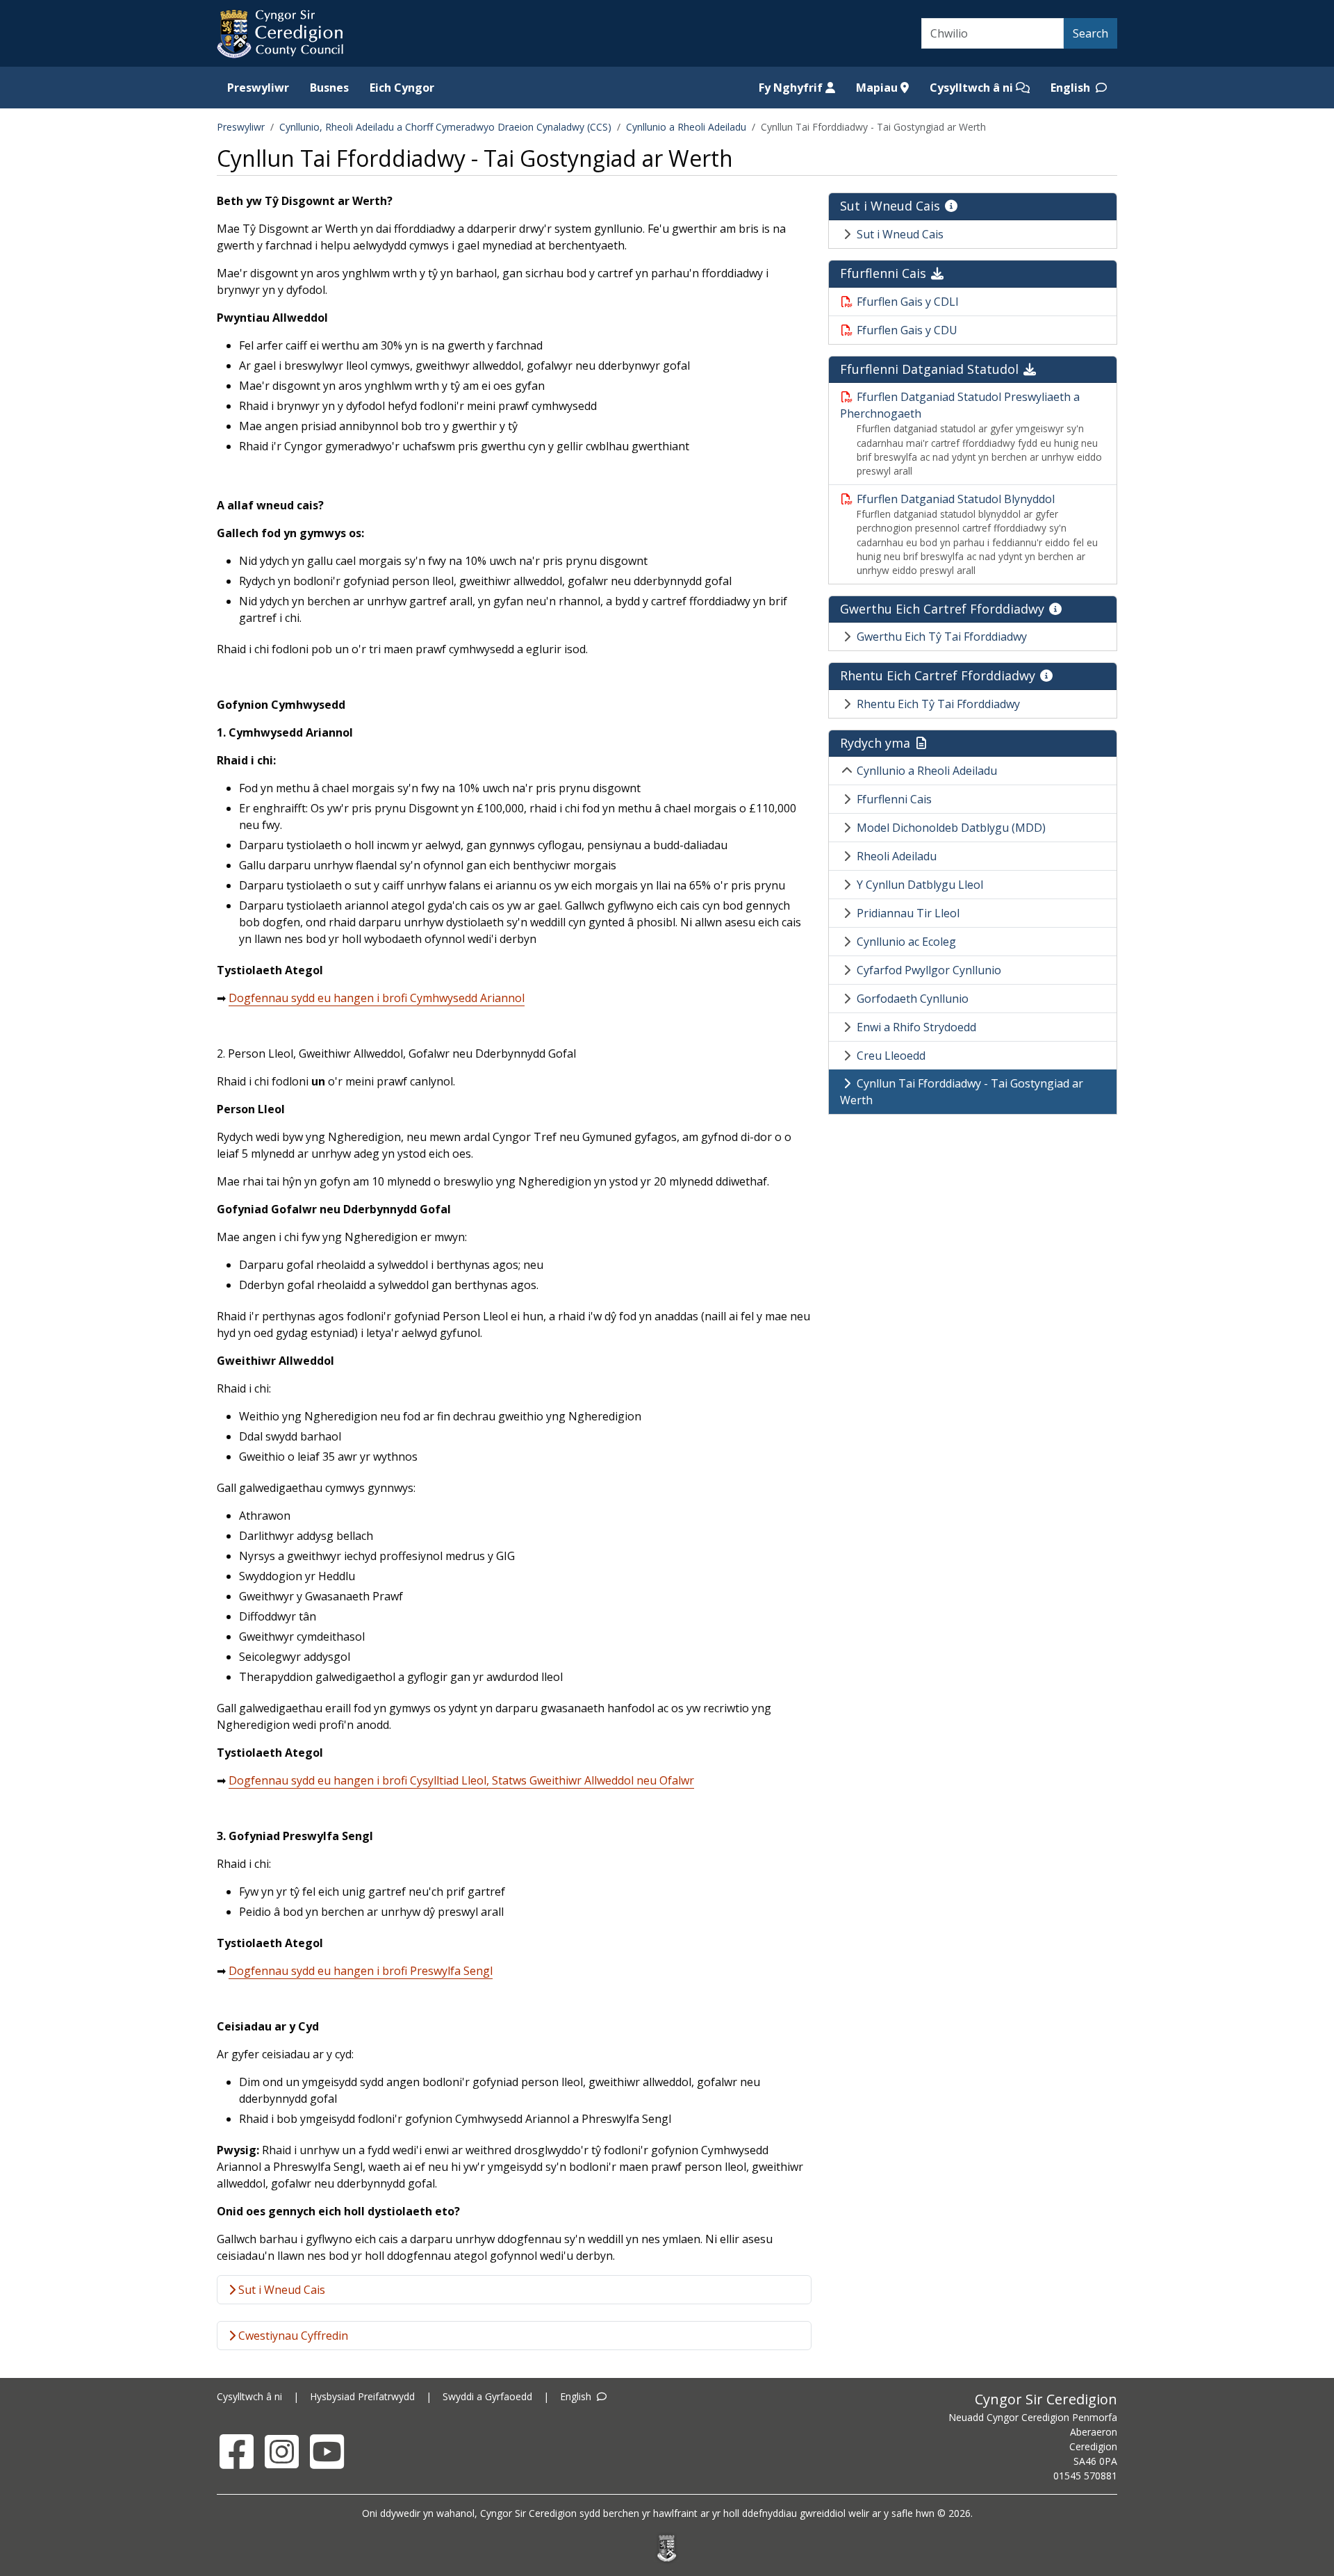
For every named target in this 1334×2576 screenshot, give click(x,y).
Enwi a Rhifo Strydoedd (916, 1027)
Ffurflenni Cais (894, 799)
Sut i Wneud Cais (280, 2290)
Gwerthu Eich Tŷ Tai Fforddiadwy (942, 637)
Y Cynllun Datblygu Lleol (920, 885)
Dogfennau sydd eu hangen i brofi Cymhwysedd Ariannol (377, 998)
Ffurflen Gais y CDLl (907, 302)
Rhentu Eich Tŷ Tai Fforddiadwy (938, 704)
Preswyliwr (258, 88)
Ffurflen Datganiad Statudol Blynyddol (956, 499)
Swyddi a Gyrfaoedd (487, 2396)
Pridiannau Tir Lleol (908, 913)
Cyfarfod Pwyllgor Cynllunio (929, 970)
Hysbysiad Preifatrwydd (362, 2396)
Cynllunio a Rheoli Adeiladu (686, 127)
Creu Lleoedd (891, 1056)
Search (1090, 33)
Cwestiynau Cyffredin (292, 2336)
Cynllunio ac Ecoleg (906, 942)
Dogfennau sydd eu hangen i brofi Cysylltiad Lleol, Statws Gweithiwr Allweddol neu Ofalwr (461, 1780)
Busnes (329, 88)
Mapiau (878, 88)
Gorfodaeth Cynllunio (913, 999)
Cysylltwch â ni (973, 88)
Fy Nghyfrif (792, 88)
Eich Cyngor (402, 88)
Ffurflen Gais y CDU (907, 330)
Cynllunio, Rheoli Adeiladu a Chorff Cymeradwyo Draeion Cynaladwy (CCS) (445, 127)
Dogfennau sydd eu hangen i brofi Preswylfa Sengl (361, 1971)
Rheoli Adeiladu (897, 856)
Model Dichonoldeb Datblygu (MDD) (951, 828)
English (1072, 88)
